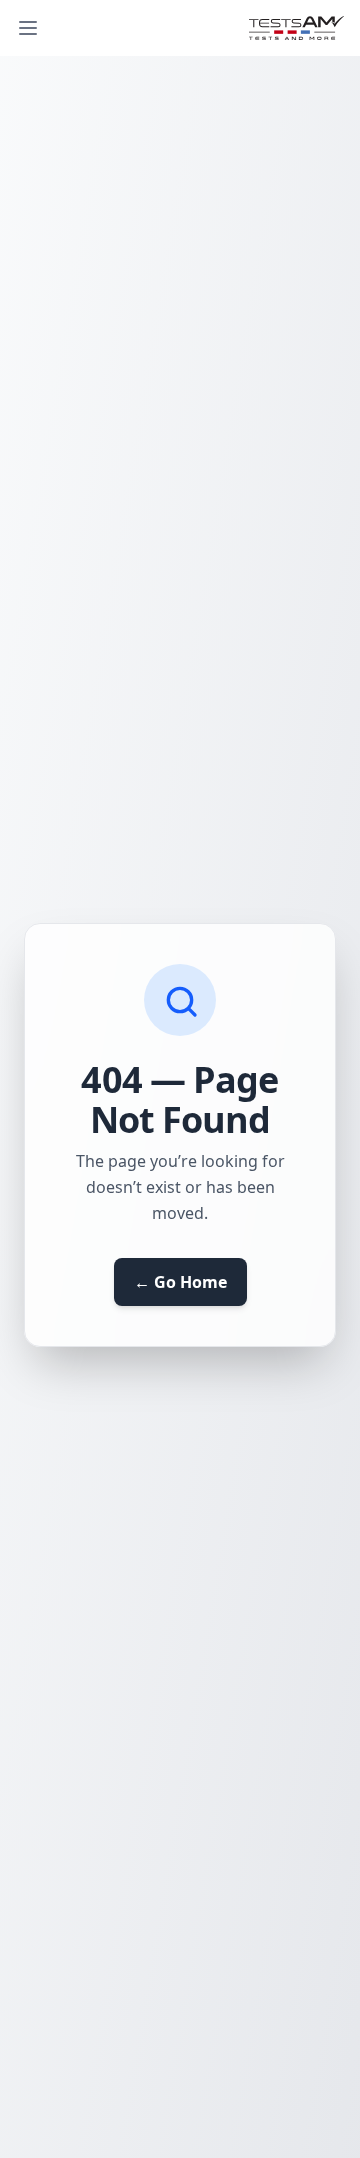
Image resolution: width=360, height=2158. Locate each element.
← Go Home (180, 1282)
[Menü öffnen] (28, 28)
